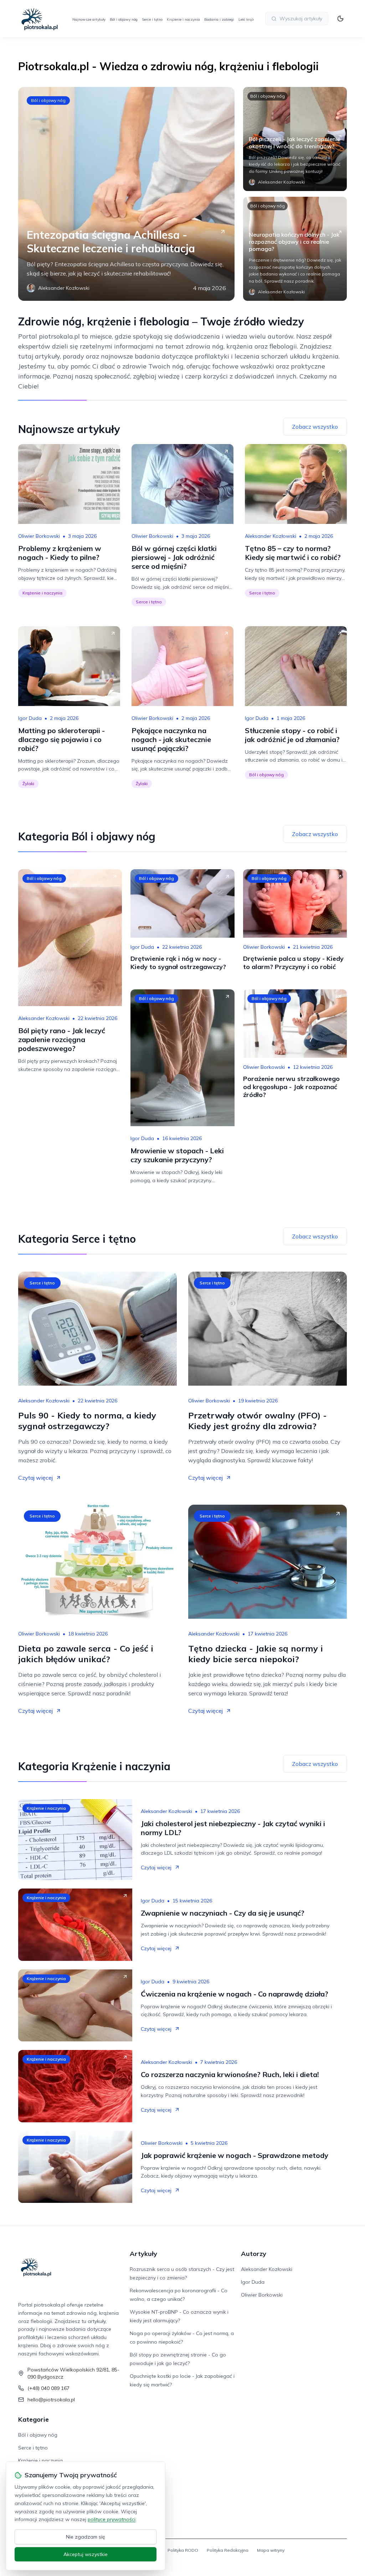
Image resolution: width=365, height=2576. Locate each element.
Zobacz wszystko (315, 427)
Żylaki (28, 784)
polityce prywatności (112, 2519)
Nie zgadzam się (86, 2537)
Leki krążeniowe (252, 19)
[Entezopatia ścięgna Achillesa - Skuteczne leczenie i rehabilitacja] (126, 194)
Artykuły (143, 2254)
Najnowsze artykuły (89, 19)
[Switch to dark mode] (340, 19)
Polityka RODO (183, 2550)
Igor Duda (30, 718)
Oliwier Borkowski (39, 536)
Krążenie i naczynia (183, 19)
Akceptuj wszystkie (86, 2554)
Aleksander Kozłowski (271, 536)
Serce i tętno (152, 19)
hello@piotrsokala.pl (51, 2400)
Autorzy (254, 2254)
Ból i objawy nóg (124, 19)
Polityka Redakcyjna (228, 2550)
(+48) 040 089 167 (48, 2388)
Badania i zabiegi (219, 19)
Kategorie (34, 2419)
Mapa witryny (271, 2550)
